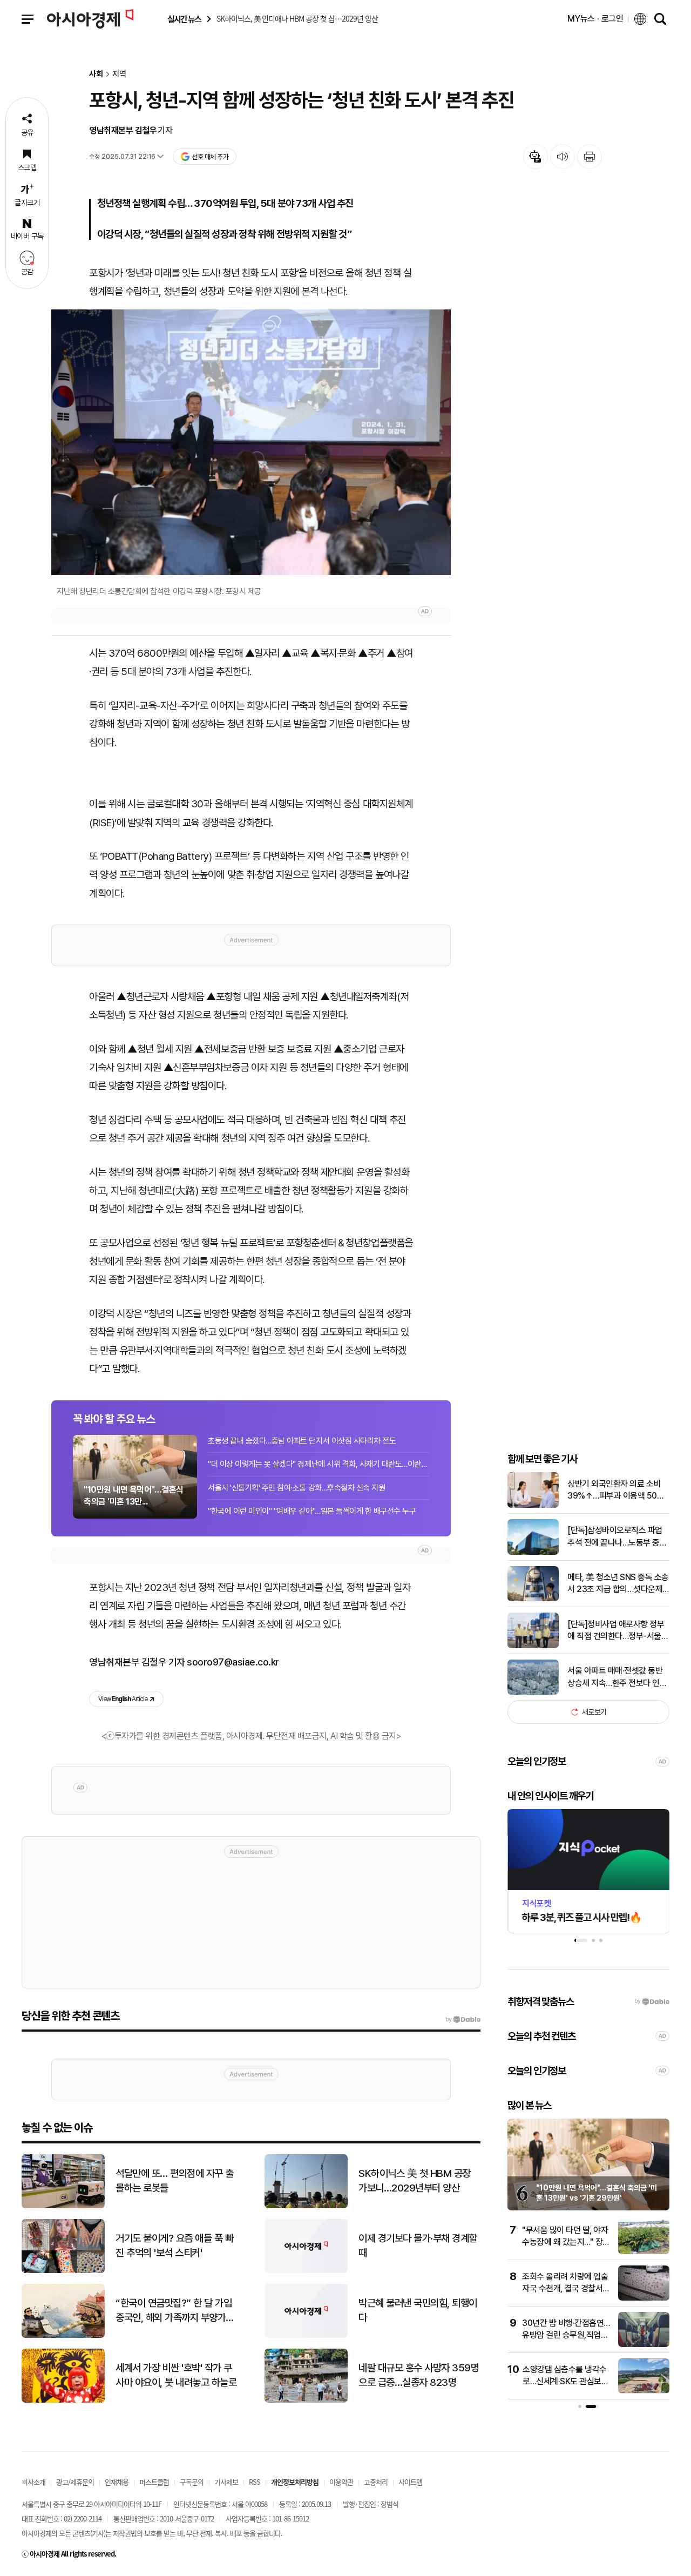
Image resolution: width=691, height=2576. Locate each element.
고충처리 (376, 2482)
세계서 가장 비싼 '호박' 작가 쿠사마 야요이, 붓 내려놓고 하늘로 (176, 2375)
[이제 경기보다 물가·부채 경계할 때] (306, 2271)
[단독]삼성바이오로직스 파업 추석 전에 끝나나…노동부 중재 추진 (617, 1537)
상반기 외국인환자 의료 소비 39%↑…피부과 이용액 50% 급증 (616, 1491)
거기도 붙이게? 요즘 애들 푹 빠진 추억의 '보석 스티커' (174, 2245)
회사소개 (33, 2482)
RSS (255, 2482)
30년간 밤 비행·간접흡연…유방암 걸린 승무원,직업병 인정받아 (566, 2335)
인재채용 (117, 2482)
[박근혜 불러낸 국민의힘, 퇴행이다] (306, 2335)
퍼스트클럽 (154, 2482)
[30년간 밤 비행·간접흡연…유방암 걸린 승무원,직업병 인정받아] (644, 2345)
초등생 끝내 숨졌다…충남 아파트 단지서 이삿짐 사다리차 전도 (302, 1441)
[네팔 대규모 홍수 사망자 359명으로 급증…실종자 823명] (306, 2400)
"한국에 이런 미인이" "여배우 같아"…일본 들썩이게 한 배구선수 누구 (312, 1511)
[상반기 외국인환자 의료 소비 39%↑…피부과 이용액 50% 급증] (533, 1505)
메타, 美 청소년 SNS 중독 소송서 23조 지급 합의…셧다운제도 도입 (618, 1584)
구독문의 (192, 2482)
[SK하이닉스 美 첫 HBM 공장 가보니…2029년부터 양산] (306, 2206)
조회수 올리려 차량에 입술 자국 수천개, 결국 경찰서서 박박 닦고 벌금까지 (566, 2289)
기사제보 (226, 2482)
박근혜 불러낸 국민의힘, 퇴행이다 (418, 2310)
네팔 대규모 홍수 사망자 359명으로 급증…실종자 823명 (419, 2375)
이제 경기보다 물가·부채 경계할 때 (418, 2245)
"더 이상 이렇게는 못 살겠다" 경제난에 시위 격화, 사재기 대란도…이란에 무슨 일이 (319, 1464)
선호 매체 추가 (210, 157)
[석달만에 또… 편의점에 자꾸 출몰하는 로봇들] (63, 2206)
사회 (96, 74)
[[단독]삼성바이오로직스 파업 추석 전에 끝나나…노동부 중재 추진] (533, 1552)
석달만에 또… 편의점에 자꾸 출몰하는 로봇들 (175, 2181)
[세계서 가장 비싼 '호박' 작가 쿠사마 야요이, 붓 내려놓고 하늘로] (63, 2400)
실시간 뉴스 (184, 19)
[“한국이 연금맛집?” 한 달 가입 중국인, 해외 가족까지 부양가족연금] (63, 2335)
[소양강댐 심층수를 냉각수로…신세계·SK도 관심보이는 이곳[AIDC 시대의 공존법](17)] (644, 2391)
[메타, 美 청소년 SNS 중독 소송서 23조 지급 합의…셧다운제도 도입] (533, 1599)
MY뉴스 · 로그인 (595, 19)
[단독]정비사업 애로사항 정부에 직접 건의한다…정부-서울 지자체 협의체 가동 (616, 1631)
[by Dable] (463, 2020)
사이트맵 (410, 2482)
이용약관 (341, 2482)
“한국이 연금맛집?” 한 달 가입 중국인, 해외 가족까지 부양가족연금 (175, 2311)
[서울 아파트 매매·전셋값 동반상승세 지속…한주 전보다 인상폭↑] (533, 1692)
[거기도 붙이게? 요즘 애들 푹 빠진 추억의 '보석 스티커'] (63, 2271)
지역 (119, 74)
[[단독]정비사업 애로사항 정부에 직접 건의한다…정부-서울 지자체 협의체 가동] (533, 1646)
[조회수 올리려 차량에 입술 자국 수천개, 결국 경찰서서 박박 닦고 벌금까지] (644, 2298)
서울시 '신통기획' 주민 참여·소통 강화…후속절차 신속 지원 (296, 1488)
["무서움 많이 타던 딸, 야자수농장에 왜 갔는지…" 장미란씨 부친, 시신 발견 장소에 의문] (644, 2252)
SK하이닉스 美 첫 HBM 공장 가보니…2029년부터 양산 (415, 2181)
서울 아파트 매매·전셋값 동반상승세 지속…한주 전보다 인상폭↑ (617, 1677)
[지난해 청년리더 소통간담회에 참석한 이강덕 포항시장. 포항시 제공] (251, 442)
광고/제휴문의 (75, 2482)
